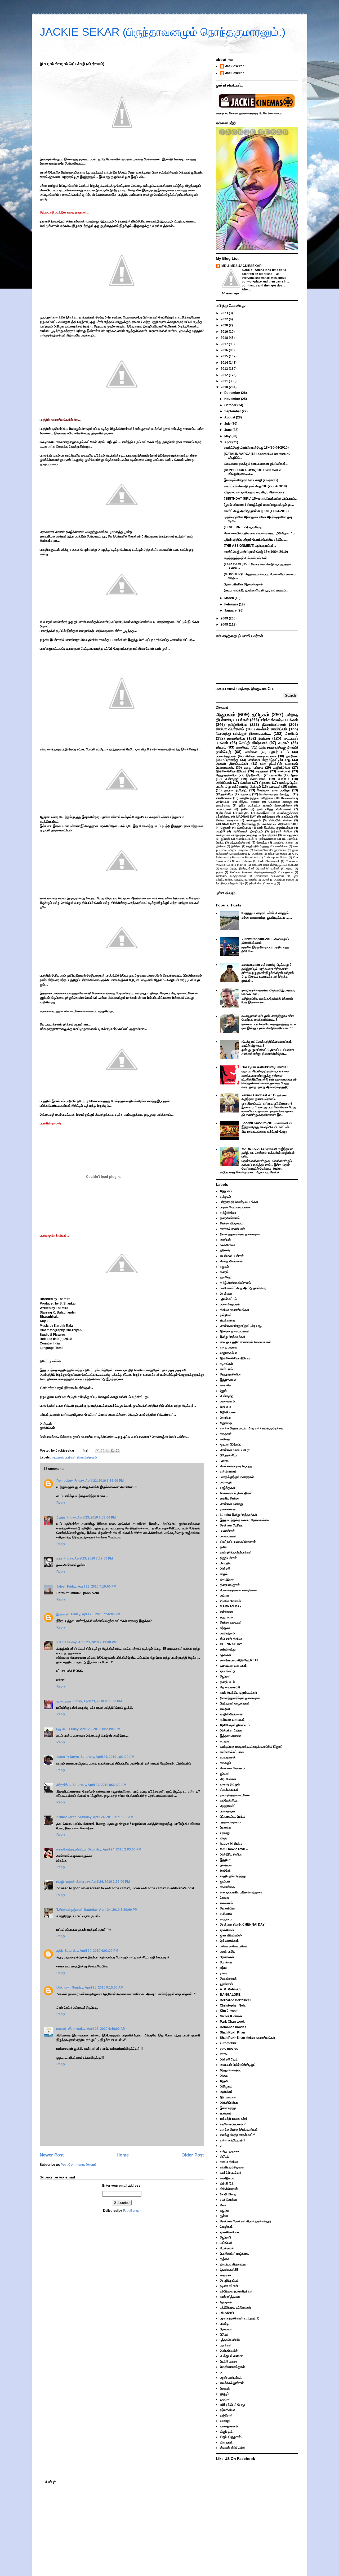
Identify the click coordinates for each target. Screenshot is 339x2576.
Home (123, 2155)
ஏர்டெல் (224, 2156)
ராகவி (283, 854)
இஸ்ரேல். (236, 846)
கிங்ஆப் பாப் (228, 2178)
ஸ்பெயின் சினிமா (280, 820)
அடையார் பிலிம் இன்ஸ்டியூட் (267, 865)
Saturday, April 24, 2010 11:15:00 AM (106, 1817)
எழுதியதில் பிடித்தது (258, 846)
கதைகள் (275, 787)
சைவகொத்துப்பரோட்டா (71, 1849)
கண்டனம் (284, 771)
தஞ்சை (225, 2259)
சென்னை (251, 752)
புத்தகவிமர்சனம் (240, 842)
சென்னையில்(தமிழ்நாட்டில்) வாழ (269, 760)
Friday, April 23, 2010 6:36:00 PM (99, 1481)
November (233, 399)
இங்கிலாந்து (249, 824)
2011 (225, 381)
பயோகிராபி (227, 2313)
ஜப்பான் (225, 839)
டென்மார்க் (227, 2248)
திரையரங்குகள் (230, 1585)
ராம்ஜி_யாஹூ (66, 1882)
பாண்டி (253, 880)
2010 (225, 387)
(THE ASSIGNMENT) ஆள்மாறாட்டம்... (250, 546)
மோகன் (225, 2388)
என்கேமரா (269, 817)
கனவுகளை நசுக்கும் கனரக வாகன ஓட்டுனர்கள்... (256, 464)
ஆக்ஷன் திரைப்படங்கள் (232, 764)
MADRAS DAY (246, 817)
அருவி (224, 2081)
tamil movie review (234, 1849)
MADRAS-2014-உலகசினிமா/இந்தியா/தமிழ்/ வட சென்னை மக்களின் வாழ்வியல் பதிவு (268, 1153)
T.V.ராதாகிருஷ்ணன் (69, 1910)
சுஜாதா (289, 868)
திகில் (244, 809)
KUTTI (61, 1642)
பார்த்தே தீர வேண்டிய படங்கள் (239, 1202)
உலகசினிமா (236, 738)
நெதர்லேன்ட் (228, 1806)
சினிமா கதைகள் (227, 820)
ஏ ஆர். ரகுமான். (230, 2151)
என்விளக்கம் (224, 798)
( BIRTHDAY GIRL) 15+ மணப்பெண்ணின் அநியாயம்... (261, 499)
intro (223, 2054)
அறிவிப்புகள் (224, 783)
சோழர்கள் (226, 2227)
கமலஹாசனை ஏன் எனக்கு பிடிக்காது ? (267, 965)
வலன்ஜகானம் (229, 2426)
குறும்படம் (287, 817)
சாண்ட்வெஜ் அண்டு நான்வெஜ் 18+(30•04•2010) (256, 448)
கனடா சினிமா (229, 2162)
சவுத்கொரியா (228, 2200)
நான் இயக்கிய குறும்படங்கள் (275, 828)
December (233, 393)
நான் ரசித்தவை (230, 2297)
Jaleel (61, 1586)
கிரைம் (221, 747)
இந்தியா (225, 1860)
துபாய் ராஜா (64, 1701)
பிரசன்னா (226, 2329)
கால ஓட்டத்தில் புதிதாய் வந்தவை (241, 1892)
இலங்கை (221, 846)
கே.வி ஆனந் (228, 2194)
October (231, 405)
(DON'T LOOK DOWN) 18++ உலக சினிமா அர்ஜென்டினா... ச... (253, 472)
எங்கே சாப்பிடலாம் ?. (233, 2124)
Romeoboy (65, 1481)
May (228, 436)
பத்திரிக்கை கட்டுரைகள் (269, 876)
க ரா (59, 1558)
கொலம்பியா (261, 850)
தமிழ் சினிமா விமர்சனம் (235, 1283)
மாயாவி (61, 2029)
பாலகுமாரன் (228, 1811)
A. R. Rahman (230, 1989)
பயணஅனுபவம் (226, 756)
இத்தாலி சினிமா (282, 831)
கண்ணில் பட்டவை (232, 1752)
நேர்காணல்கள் (229, 1941)
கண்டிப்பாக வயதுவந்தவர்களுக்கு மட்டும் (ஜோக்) (246, 835)
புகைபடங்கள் (224, 809)
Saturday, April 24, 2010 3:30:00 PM (111, 1910)
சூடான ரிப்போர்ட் (236, 790)
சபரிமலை (226, 1914)
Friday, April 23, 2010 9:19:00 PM (92, 1642)
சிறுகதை (265, 783)
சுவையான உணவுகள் (233, 1666)
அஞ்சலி (225, 1569)
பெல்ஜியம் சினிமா (284, 880)
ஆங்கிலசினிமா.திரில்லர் (231, 771)
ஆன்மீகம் (293, 865)
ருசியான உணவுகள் (232, 1720)
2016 (225, 350)
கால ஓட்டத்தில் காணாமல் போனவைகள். (246, 1342)
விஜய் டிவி (226, 2432)
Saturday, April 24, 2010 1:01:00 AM (107, 1757)
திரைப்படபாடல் (245, 839)
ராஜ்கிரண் (226, 2415)
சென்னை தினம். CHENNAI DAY (242, 1925)
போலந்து (262, 842)
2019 (225, 332)
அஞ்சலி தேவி (229, 2059)
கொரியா (246, 783)
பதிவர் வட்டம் (279, 752)
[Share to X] (108, 1451)
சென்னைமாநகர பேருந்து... (275, 794)
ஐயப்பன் (225, 1881)
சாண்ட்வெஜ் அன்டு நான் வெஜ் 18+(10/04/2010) (256, 552)
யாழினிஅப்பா (282, 768)
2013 (225, 369)
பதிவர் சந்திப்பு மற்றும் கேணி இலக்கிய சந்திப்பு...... (256, 540)
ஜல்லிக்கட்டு (228, 1671)
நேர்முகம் (226, 2302)
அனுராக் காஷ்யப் (231, 2070)
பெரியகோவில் (229, 2351)
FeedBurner (132, 2211)
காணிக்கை (281, 846)
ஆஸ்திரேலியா (229, 2103)
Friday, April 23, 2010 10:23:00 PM (95, 1729)
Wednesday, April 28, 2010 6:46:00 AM (97, 2029)
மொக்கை (257, 854)
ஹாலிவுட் (242, 747)
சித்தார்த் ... (64, 1785)
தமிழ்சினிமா (237, 724)
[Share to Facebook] (113, 1451)
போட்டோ (284, 779)
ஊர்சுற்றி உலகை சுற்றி (234, 2119)
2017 (225, 344)
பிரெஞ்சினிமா (225, 794)
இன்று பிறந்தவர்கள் (233, 1337)
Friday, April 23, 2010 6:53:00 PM (91, 1517)
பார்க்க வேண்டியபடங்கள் (279, 720)
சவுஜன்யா (226, 1919)
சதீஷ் (60, 1951)
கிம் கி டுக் (227, 2183)
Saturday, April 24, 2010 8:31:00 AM (99, 1785)
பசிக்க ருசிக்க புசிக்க (233, 1946)
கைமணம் (226, 1903)
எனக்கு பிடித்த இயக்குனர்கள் (237, 868)
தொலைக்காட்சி (230, 1687)
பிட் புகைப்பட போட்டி (232, 1817)
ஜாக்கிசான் (280, 850)
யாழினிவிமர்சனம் (231, 1714)
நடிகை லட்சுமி (229, 2286)
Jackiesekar (235, 66)
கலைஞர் (225, 1763)
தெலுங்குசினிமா (227, 775)
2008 (225, 624)
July (228, 424)
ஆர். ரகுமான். (229, 2097)
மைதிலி (220, 831)
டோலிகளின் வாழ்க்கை (234, 2254)
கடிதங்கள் (262, 771)
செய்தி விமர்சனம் (253, 743)
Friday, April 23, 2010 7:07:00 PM (88, 1558)
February (232, 604)
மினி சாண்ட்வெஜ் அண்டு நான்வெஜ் (243, 1288)
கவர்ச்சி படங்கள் (270, 868)
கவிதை (293, 787)
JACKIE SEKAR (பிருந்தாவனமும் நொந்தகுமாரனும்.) (163, 32)
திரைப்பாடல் (244, 828)
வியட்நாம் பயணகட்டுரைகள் (238, 1542)
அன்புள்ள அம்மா (231, 1730)
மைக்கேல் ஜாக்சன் (232, 2383)
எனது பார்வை (253, 768)
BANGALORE (230, 1995)
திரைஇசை (263, 813)
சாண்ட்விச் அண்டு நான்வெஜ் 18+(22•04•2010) (255, 486)
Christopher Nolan (276, 857)
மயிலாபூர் (226, 1482)
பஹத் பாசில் (240, 854)
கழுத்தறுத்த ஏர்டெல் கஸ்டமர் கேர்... (246, 558)
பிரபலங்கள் (227, 1957)
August (230, 417)
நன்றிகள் (292, 756)
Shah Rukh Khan (232, 2032)
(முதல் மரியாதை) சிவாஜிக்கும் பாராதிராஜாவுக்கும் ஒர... (259, 505)
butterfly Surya (68, 1757)
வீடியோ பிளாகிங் (230, 1601)
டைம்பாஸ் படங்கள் (64, 1457)
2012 (225, 375)
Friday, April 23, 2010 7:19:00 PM (92, 1586)
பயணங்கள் (227, 1531)
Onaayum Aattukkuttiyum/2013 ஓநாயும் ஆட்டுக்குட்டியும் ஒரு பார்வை (265, 1069)
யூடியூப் (224, 2394)
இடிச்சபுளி (63, 1614)
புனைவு (246, 794)
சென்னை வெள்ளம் (232, 1768)
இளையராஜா (228, 2108)
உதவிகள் (226, 1655)
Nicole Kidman (242, 861)
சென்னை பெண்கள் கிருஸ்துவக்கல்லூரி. (253, 872)
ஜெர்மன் (226, 828)
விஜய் (223, 1838)
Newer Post (52, 2155)
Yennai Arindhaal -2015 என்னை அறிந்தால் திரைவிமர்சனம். (264, 1097)
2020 (225, 325)
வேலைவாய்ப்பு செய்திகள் (236, 1493)
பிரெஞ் (266, 880)
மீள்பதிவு (244, 813)
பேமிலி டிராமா (228, 2361)
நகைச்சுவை (223, 805)
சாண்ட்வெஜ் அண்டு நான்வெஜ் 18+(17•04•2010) (256, 511)
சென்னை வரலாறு (280, 802)
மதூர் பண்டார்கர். (231, 2378)
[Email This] (97, 1451)
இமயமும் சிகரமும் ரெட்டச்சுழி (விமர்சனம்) (251, 480)
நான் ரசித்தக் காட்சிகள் (235, 1795)
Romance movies (233, 2027)
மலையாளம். (258, 779)
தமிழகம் (260, 715)
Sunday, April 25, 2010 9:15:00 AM (98, 1987)
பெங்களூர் (232, 779)
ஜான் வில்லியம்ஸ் (231, 1935)
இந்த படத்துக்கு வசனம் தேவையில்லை (266, 805)
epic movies (238, 865)
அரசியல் (291, 733)
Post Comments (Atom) (78, 2165)
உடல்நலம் (226, 2113)
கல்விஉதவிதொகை (232, 2167)
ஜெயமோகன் (228, 1779)
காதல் (224, 1574)
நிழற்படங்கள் (224, 813)
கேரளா (224, 1898)
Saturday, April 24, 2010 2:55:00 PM (103, 1882)
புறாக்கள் (226, 2345)
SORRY (247, 270)
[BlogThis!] (102, 1451)
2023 (225, 313)
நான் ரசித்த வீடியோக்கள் (274, 809)
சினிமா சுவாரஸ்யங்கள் (261, 756)
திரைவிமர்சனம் (87, 1457)
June (228, 430)
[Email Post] (85, 1451)
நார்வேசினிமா (268, 839)
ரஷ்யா (271, 854)
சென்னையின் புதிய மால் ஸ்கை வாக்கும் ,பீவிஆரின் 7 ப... (260, 533)
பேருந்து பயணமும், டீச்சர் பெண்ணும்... (266, 913)
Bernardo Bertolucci (245, 857)
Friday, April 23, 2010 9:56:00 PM (97, 1701)
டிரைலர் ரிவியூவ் (230, 1784)
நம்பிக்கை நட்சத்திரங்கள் (231, 876)
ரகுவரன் (225, 2399)
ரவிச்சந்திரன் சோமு (232, 2405)
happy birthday (231, 1844)
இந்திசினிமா (254, 775)
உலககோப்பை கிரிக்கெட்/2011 (280, 824)
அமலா (224, 2076)
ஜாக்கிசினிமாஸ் (230, 2232)
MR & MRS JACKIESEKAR (242, 266)
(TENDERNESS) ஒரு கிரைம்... (245, 527)
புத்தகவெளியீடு (230, 2340)
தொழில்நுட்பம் (229, 2281)
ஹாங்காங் (226, 1984)
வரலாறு (272, 883)
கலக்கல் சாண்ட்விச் (272, 729)
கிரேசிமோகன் (229, 2189)
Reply (61, 1503)
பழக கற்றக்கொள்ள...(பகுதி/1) (240, 2318)
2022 (225, 319)
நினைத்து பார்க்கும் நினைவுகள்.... (244, 733)
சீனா (223, 2205)
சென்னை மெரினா (232, 1525)
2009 (225, 618)
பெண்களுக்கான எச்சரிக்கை (238, 1590)
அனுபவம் (226, 715)
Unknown (63, 1987)
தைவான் (288, 872)
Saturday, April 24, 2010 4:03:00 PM (91, 1951)
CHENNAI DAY (226, 824)
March (229, 598)
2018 (225, 338)
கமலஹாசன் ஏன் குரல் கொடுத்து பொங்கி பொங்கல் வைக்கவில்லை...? (268, 1018)
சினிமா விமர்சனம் (230, 729)
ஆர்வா (61, 1517)
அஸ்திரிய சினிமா (283, 843)
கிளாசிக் (276, 775)
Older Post (193, 2155)
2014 (225, 363)
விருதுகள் (226, 2442)
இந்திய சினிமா (249, 802)
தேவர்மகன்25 (229, 2270)
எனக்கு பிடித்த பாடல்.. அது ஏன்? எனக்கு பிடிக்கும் (257, 785)
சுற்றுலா (225, 1628)
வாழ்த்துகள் (228, 1488)
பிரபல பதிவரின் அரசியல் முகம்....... (246, 584)
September (233, 411)
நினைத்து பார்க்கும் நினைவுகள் (240, 1698)
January (231, 610)
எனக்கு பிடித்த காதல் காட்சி (238, 2135)
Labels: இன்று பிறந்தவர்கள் (238, 1515)
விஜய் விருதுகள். (231, 2437)
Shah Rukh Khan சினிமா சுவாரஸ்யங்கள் (247, 2038)
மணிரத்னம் (254, 820)
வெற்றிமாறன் (228, 1978)
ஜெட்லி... (62, 1729)
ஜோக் (294, 775)
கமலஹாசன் (291, 835)
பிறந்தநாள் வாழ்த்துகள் (235, 1703)
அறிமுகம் (226, 2086)
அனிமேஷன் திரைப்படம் (248, 831)
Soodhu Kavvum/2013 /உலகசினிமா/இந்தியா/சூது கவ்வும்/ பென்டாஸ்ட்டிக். (267, 1125)
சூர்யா (220, 872)
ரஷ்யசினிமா (256, 883)
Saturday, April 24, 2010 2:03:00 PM (114, 1849)
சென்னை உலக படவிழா (273, 790)
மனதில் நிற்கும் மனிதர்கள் (256, 798)
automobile (228, 2043)
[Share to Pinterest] (118, 1451)
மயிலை (225, 1595)
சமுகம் (284, 743)
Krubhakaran (66, 1817)
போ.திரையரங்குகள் (227, 883)
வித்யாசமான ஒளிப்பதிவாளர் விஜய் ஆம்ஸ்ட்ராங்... (255, 492)
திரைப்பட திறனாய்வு (233, 2264)
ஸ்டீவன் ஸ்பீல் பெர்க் (233, 2448)
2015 (225, 356)
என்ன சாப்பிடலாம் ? (233, 2140)
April (228, 442)
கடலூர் (224, 1741)
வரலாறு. (225, 1833)
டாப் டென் (226, 2243)
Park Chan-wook (269, 861)
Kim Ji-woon (229, 2011)
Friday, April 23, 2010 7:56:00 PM (96, 1614)
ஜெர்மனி (225, 2237)
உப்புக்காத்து (231, 760)
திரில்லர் (264, 738)
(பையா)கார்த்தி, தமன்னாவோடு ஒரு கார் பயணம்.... (257, 590)
